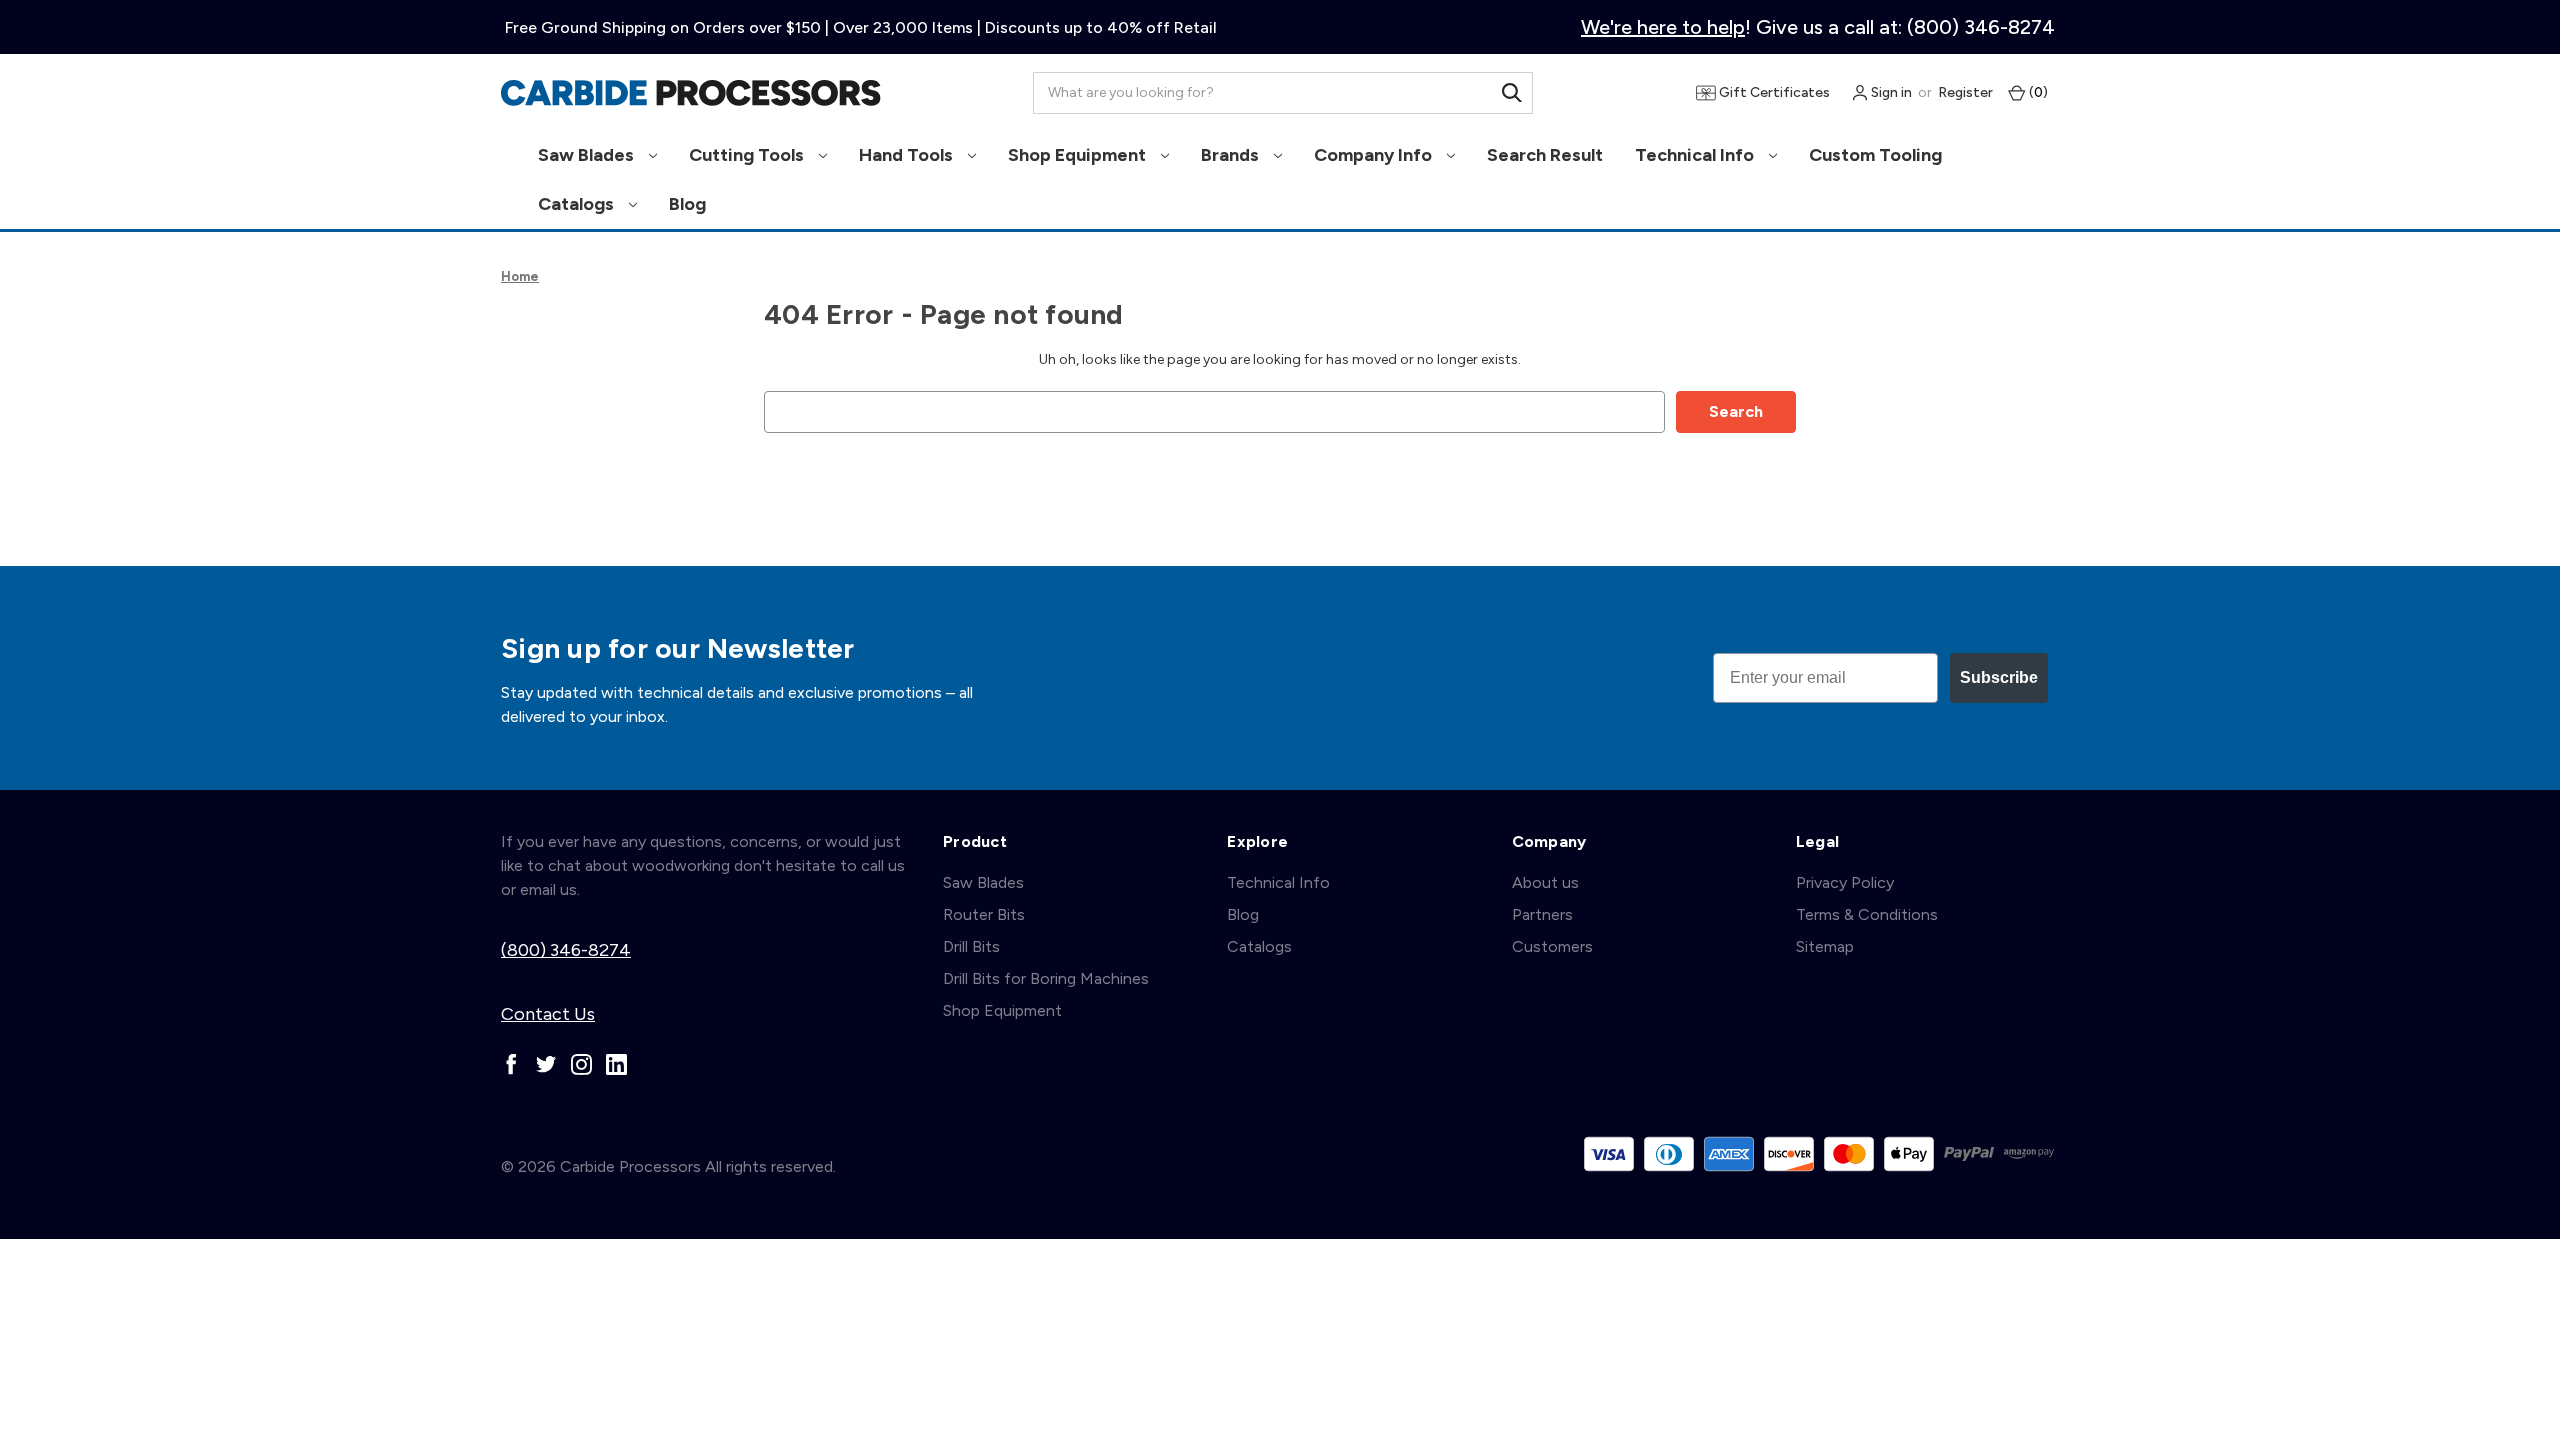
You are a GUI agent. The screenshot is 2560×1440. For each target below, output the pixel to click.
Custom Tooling (1875, 155)
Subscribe (1999, 677)
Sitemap (1825, 946)
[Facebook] (511, 1064)
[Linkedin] (616, 1064)
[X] (546, 1064)
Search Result (1545, 155)
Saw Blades (588, 155)
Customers (1552, 946)
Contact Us (548, 1014)
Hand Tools (908, 155)
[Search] (1512, 93)
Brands (1232, 155)
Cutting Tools (748, 155)
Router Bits (984, 914)
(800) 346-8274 (566, 950)
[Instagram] (581, 1064)
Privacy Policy (1845, 882)
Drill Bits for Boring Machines (1046, 978)
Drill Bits (971, 946)
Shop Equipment (1079, 155)
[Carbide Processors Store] (691, 93)
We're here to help (1663, 27)
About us (1545, 882)
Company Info (1375, 155)
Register (1965, 92)
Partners (1542, 914)
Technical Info (1696, 155)
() (2037, 92)
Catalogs (578, 204)
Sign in (1890, 92)
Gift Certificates (1773, 92)
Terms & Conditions (1867, 914)
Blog (687, 204)
